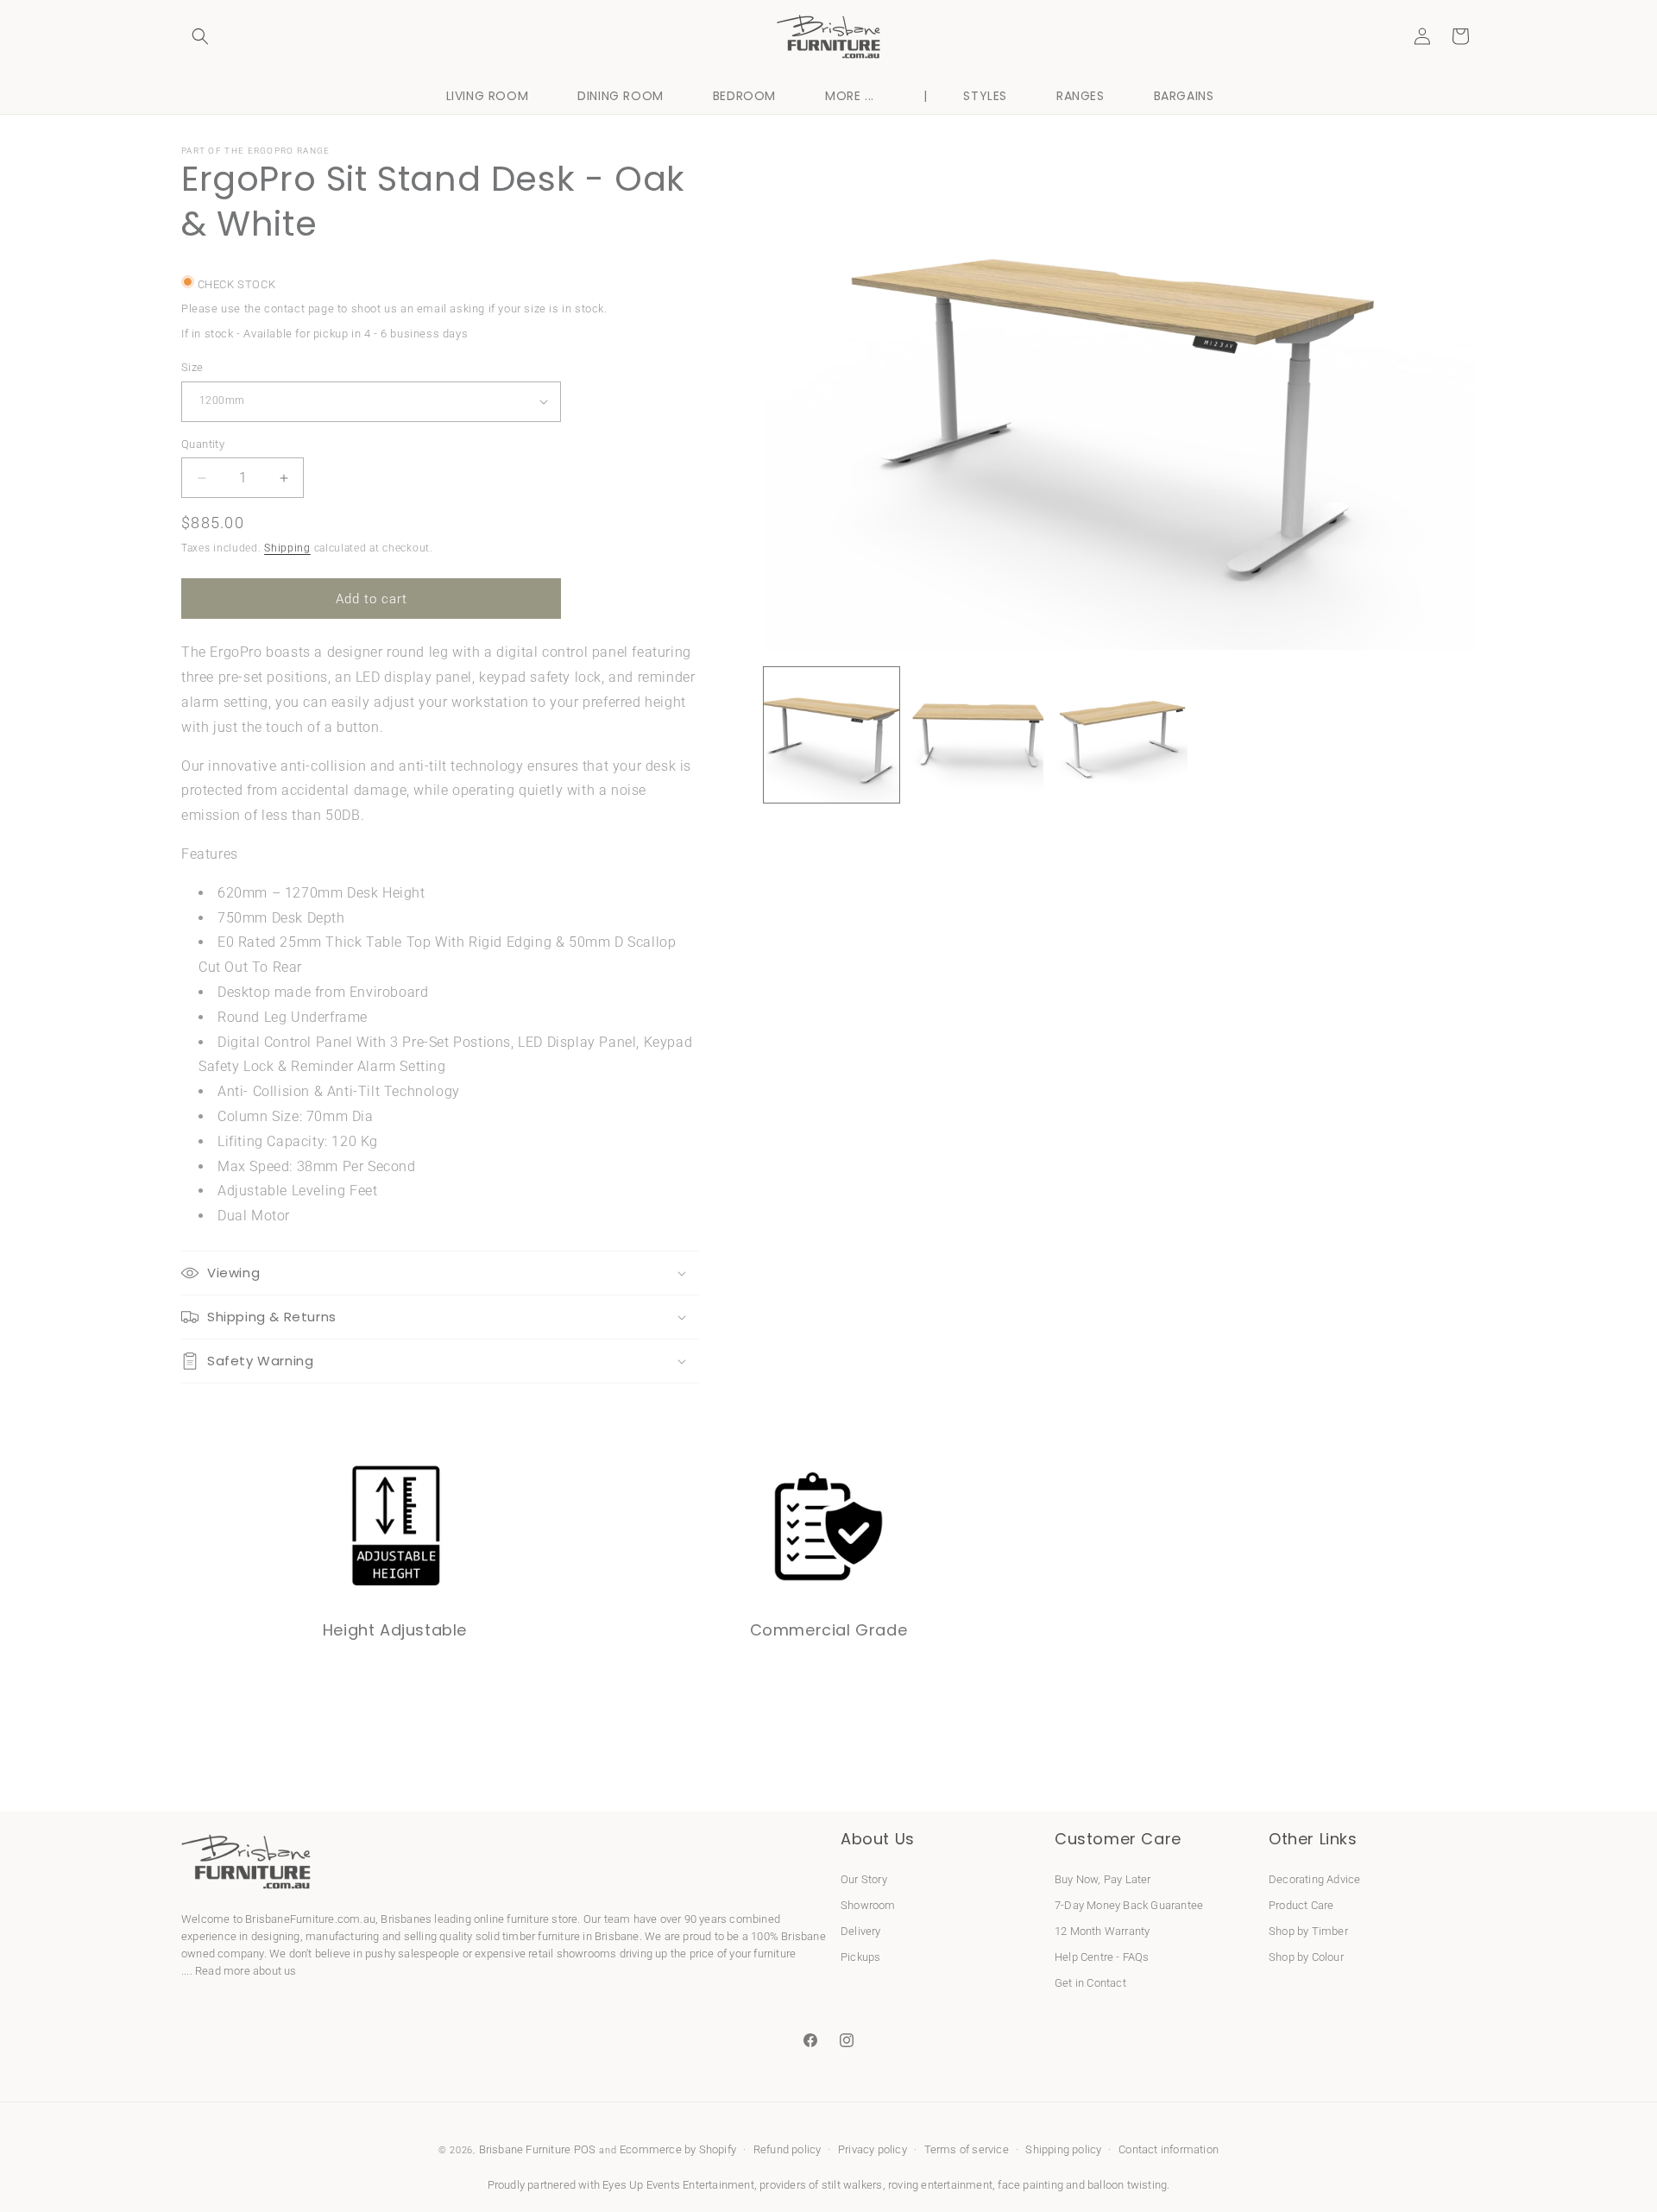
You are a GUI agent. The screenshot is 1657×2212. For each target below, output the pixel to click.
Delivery (861, 1931)
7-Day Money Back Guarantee (1129, 1905)
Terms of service (967, 2149)
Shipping (287, 548)
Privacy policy (873, 2149)
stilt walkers (852, 2185)
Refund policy (788, 2149)
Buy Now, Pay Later (1103, 1879)
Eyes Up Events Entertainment (678, 2185)
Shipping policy (1063, 2149)
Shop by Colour (1306, 1957)
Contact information (1169, 2149)
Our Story (864, 1879)
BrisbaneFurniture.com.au (310, 1919)
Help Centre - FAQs (1102, 1957)
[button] (200, 36)
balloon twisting (1127, 2185)
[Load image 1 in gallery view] (832, 735)
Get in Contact (1090, 1983)
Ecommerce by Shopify (678, 2149)
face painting (1030, 2185)
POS (585, 2149)
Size (192, 367)
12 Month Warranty (1102, 1931)
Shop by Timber (1308, 1931)
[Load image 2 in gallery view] (976, 735)
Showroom (868, 1905)
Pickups (860, 1957)
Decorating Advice (1314, 1879)
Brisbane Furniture (525, 2149)
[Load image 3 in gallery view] (1120, 735)
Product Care (1301, 1905)
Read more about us (246, 1971)
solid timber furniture (528, 1936)
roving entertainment (940, 2185)
